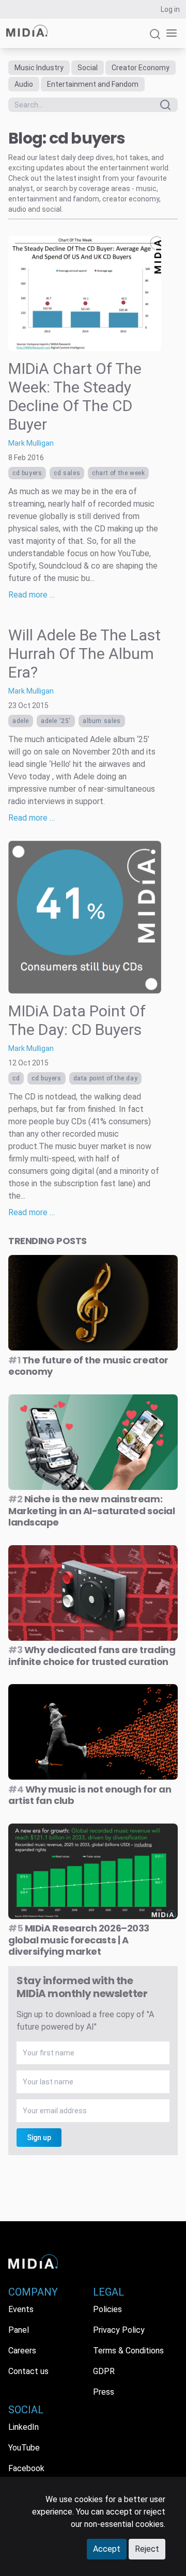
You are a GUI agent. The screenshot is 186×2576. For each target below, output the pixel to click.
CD (16, 1078)
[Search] (155, 38)
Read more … (32, 595)
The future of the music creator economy (88, 1366)
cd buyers (27, 473)
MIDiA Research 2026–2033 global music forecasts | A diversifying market (79, 1940)
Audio (24, 84)
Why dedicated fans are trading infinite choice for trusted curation (92, 1656)
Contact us (28, 2371)
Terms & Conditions (128, 2351)
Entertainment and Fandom (93, 84)
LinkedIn (24, 2427)
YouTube (24, 2448)
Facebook (26, 2468)
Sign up (39, 2138)
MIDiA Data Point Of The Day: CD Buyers (77, 1020)
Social (88, 68)
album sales (102, 721)
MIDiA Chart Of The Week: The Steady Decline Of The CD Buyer (75, 396)
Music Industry (39, 68)
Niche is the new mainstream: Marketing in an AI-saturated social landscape (91, 1511)
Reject (147, 2549)
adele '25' (56, 721)
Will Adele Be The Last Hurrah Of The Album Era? (84, 654)
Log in (170, 9)
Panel (19, 2330)
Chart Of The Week (118, 473)
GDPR (104, 2371)
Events (21, 2309)
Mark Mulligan (31, 443)
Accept (107, 2549)
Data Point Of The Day (106, 1078)
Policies (107, 2309)
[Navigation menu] (169, 33)
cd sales (67, 473)
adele (21, 721)
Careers (22, 2351)
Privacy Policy (119, 2330)
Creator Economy (141, 68)
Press (104, 2392)
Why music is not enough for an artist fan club (90, 1795)
